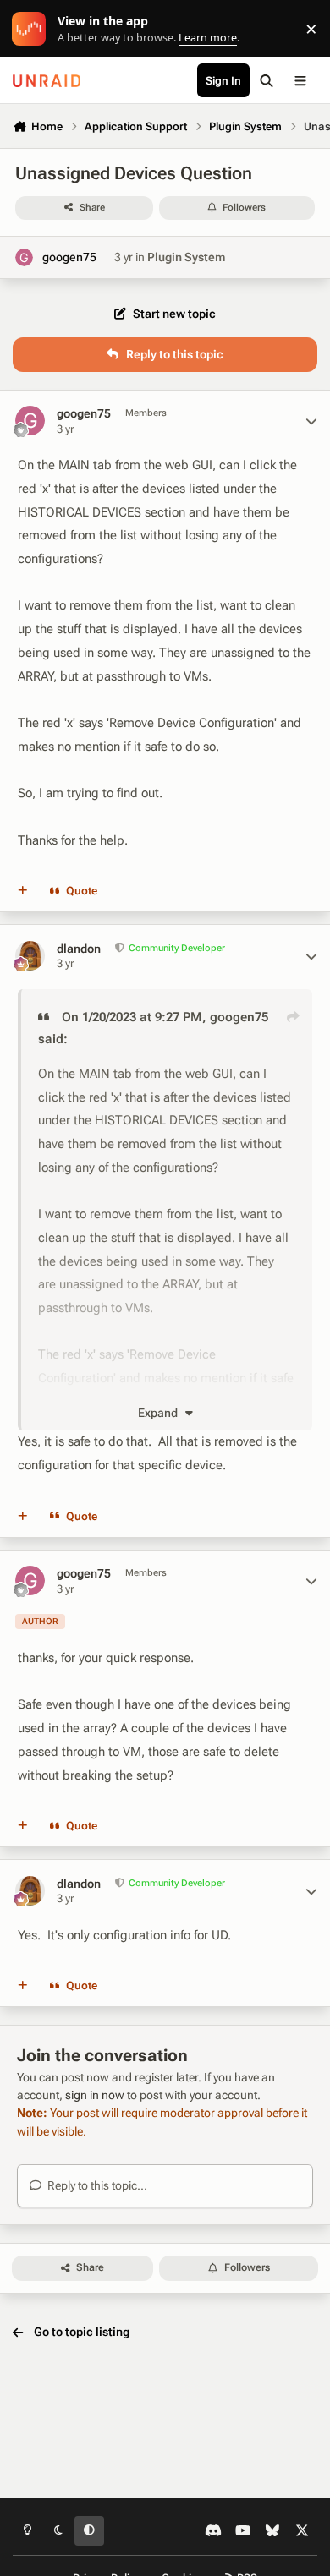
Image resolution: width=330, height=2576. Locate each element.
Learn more (33, 29)
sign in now (95, 2095)
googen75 (69, 257)
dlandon (79, 949)
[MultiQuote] (23, 891)
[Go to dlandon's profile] (30, 956)
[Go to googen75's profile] (24, 257)
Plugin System (186, 257)
